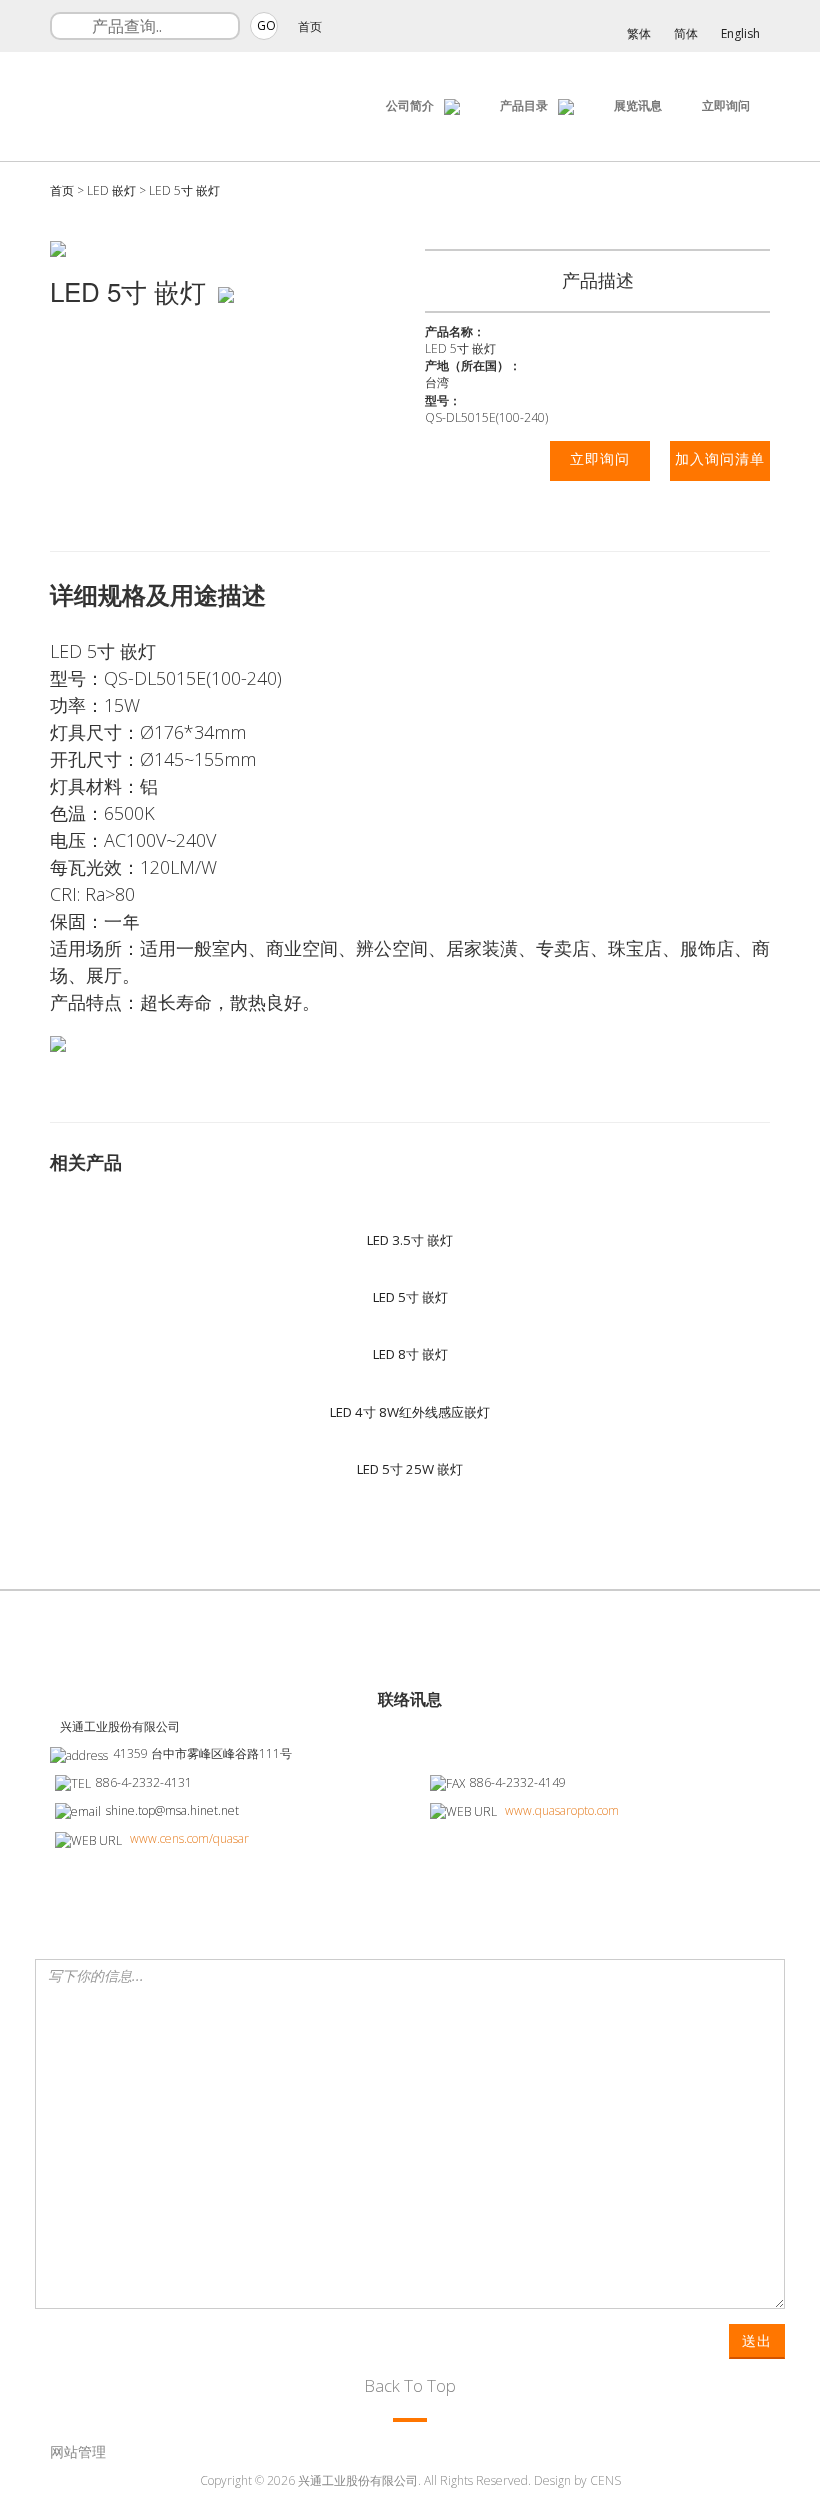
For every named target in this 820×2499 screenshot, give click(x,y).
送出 (757, 2340)
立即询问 (726, 105)
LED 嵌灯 (111, 190)
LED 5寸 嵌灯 (184, 190)
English (740, 33)
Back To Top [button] (410, 2385)
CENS (605, 2480)
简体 (686, 33)
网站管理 (78, 2451)
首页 (310, 26)
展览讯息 (638, 105)
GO (266, 25)
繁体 (639, 33)
